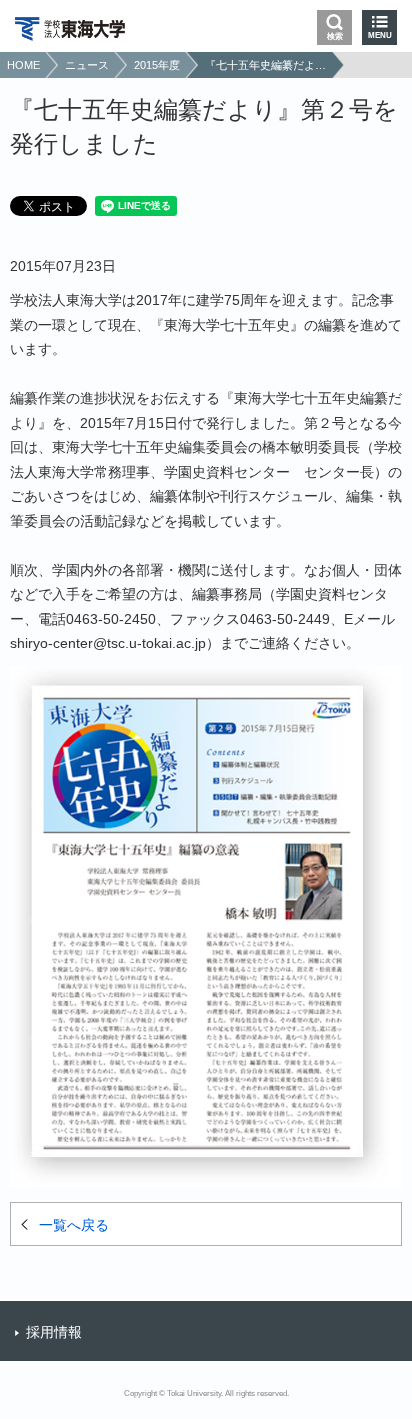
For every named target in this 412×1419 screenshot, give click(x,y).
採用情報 (54, 1332)
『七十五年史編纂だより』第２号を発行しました (266, 65)
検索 (335, 36)
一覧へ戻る (74, 1225)
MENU (380, 35)
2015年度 (157, 65)
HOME (23, 65)
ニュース (87, 65)
